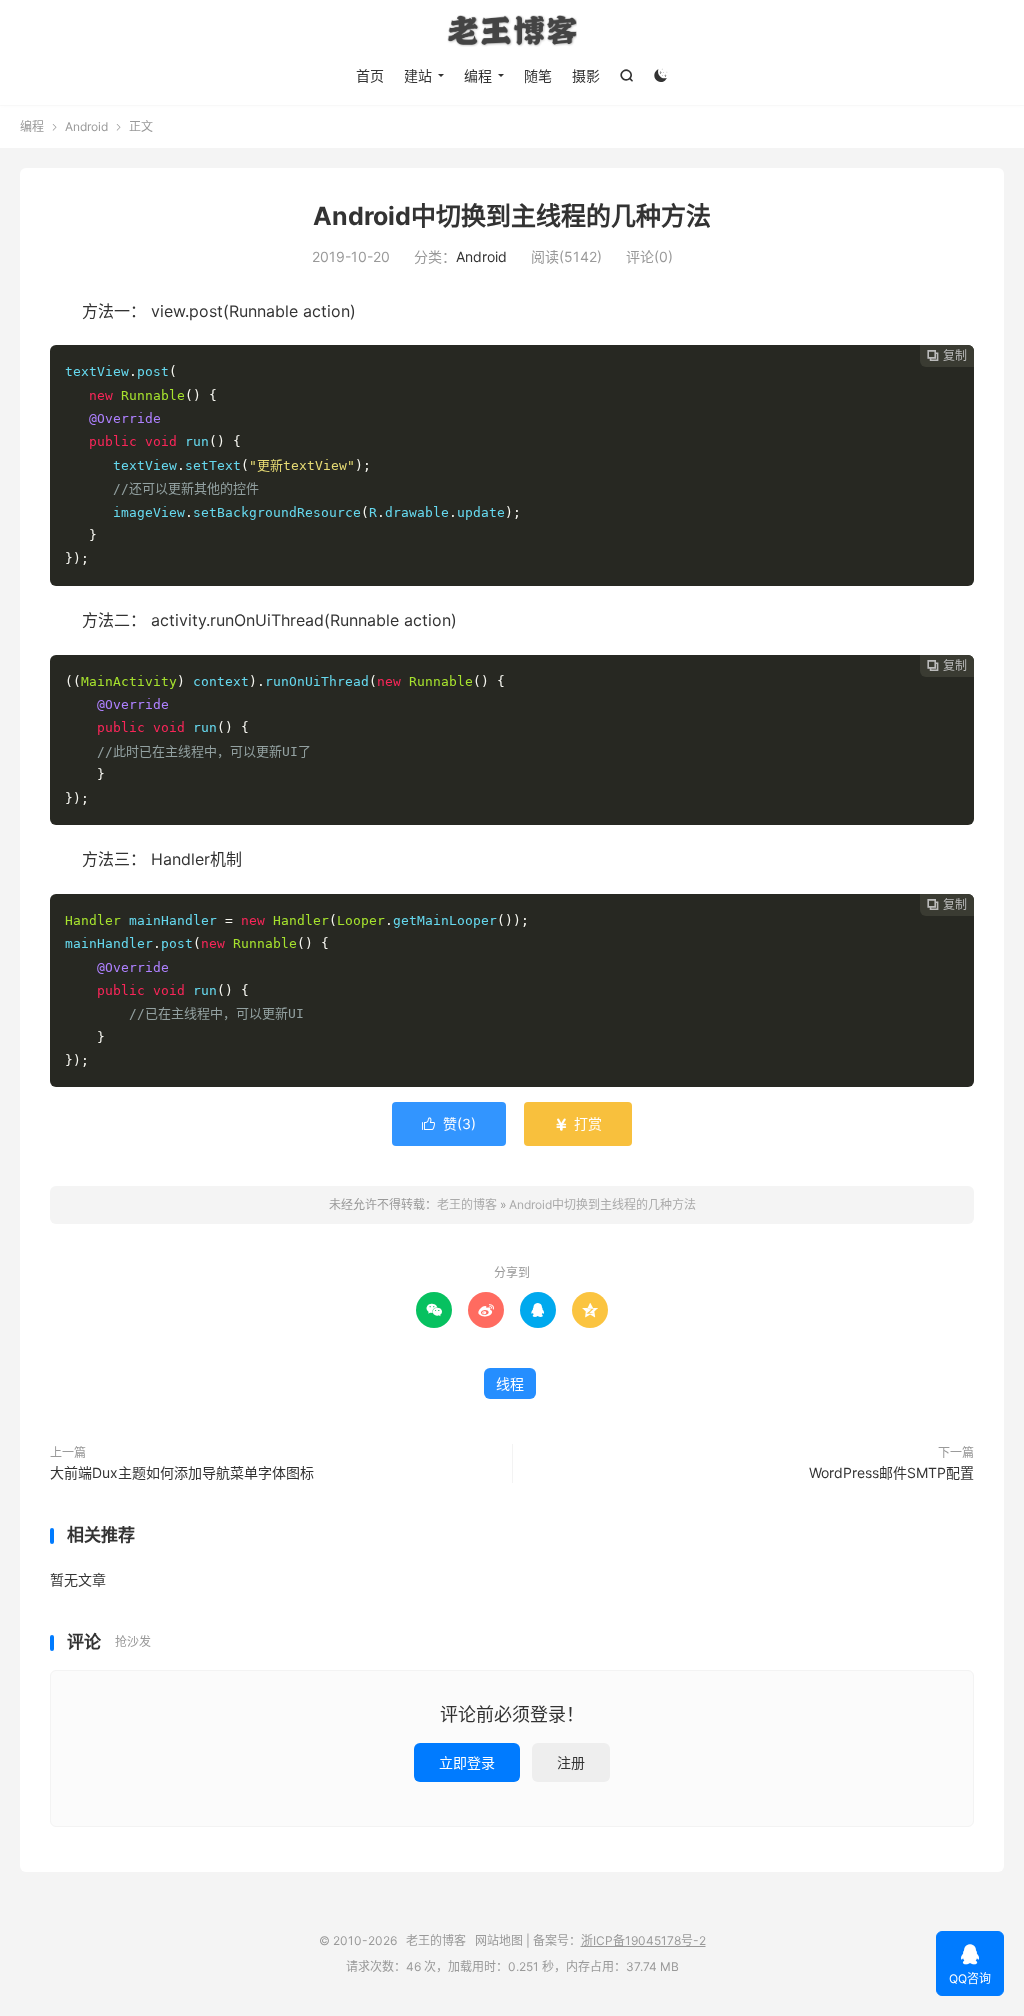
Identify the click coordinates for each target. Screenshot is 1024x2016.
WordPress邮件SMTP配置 (891, 1472)
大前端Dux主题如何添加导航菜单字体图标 (182, 1472)
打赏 (578, 1123)
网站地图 (499, 1940)
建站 (418, 75)
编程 (478, 75)
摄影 (586, 75)
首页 (370, 75)
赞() (449, 1123)
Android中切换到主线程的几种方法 (512, 216)
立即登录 (467, 1762)
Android (86, 126)
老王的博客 (512, 31)
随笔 (538, 75)
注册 (571, 1762)
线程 (510, 1383)
